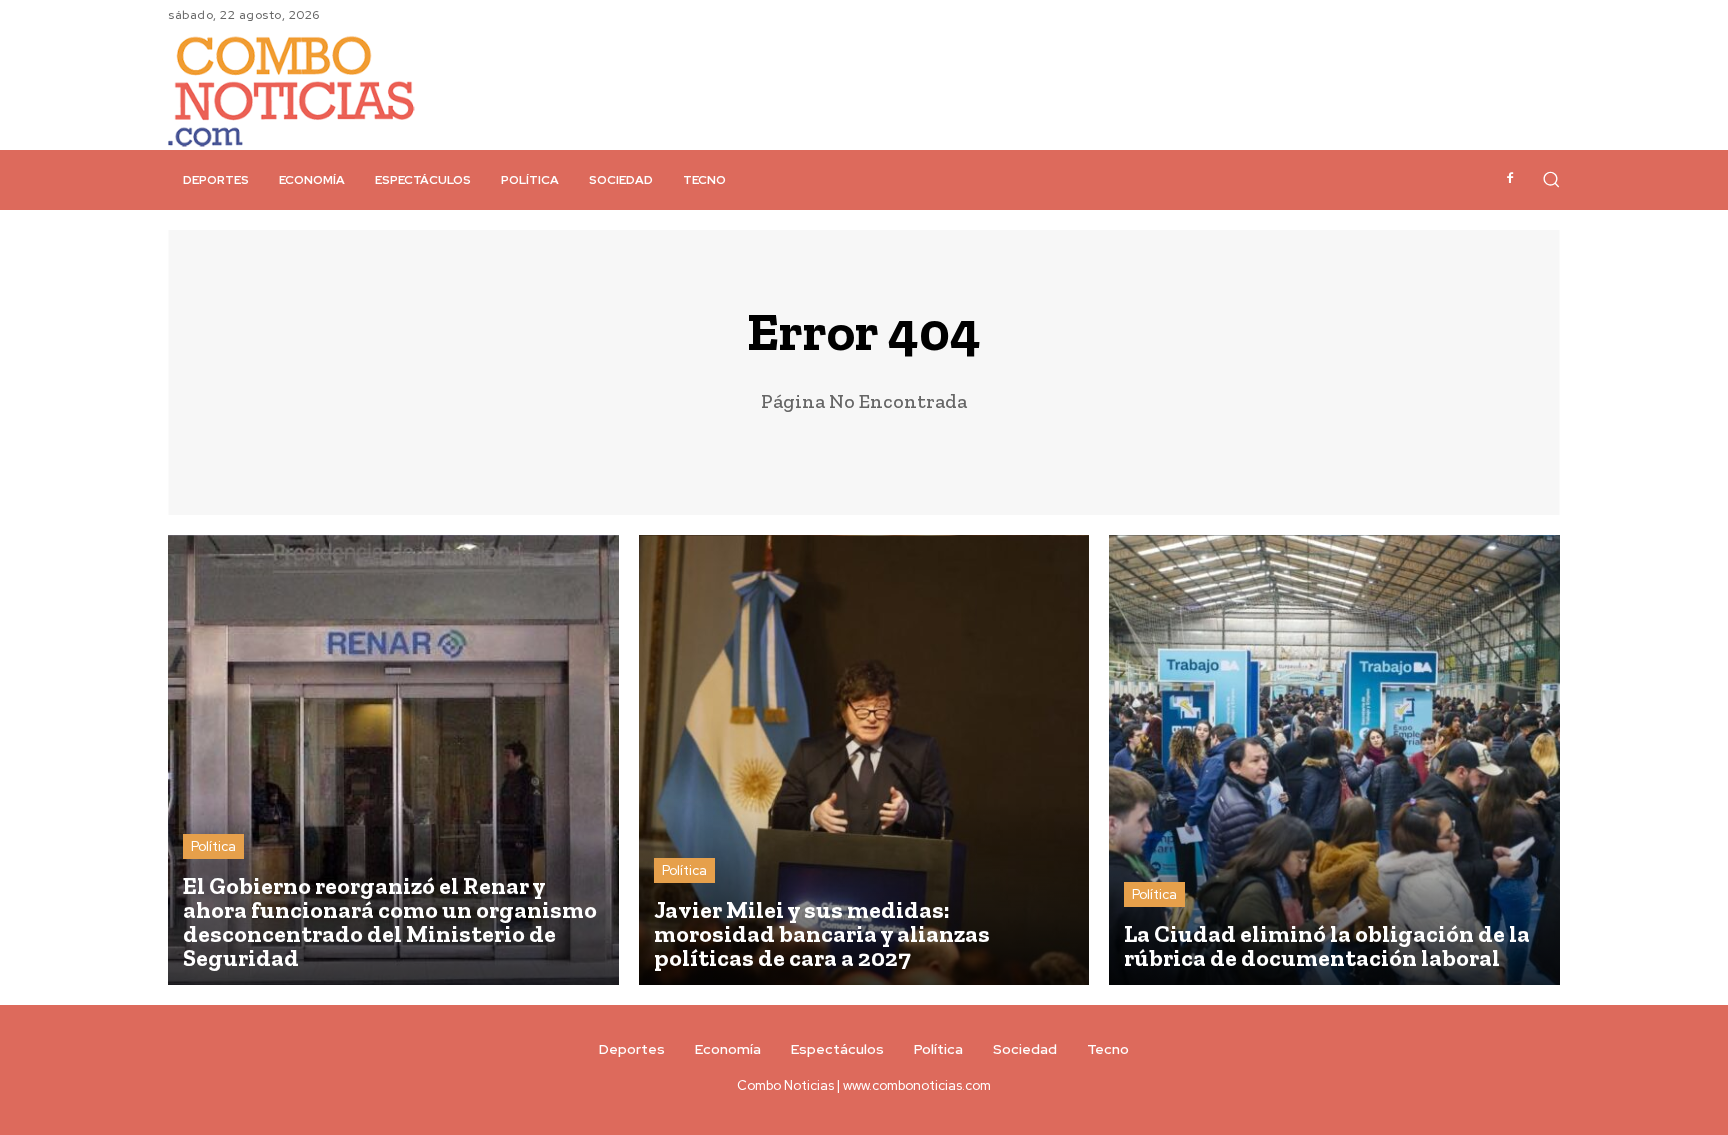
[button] (1551, 179)
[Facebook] (1510, 179)
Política (213, 846)
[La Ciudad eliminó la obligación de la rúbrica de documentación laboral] (1334, 760)
